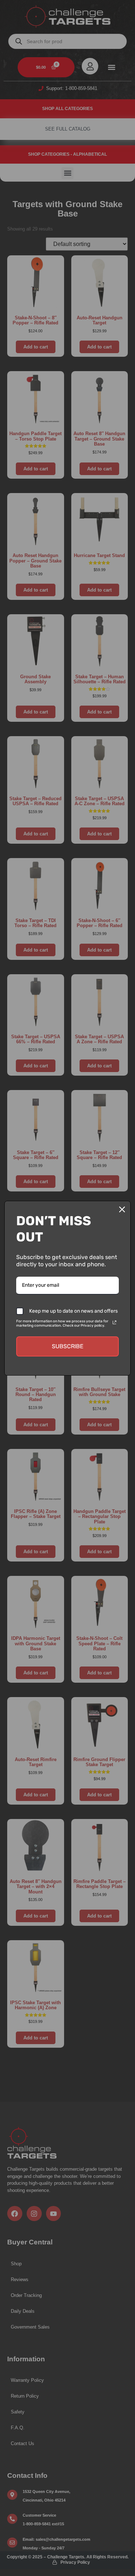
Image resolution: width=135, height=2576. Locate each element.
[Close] (122, 1209)
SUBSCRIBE (68, 1346)
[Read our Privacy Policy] (114, 1322)
